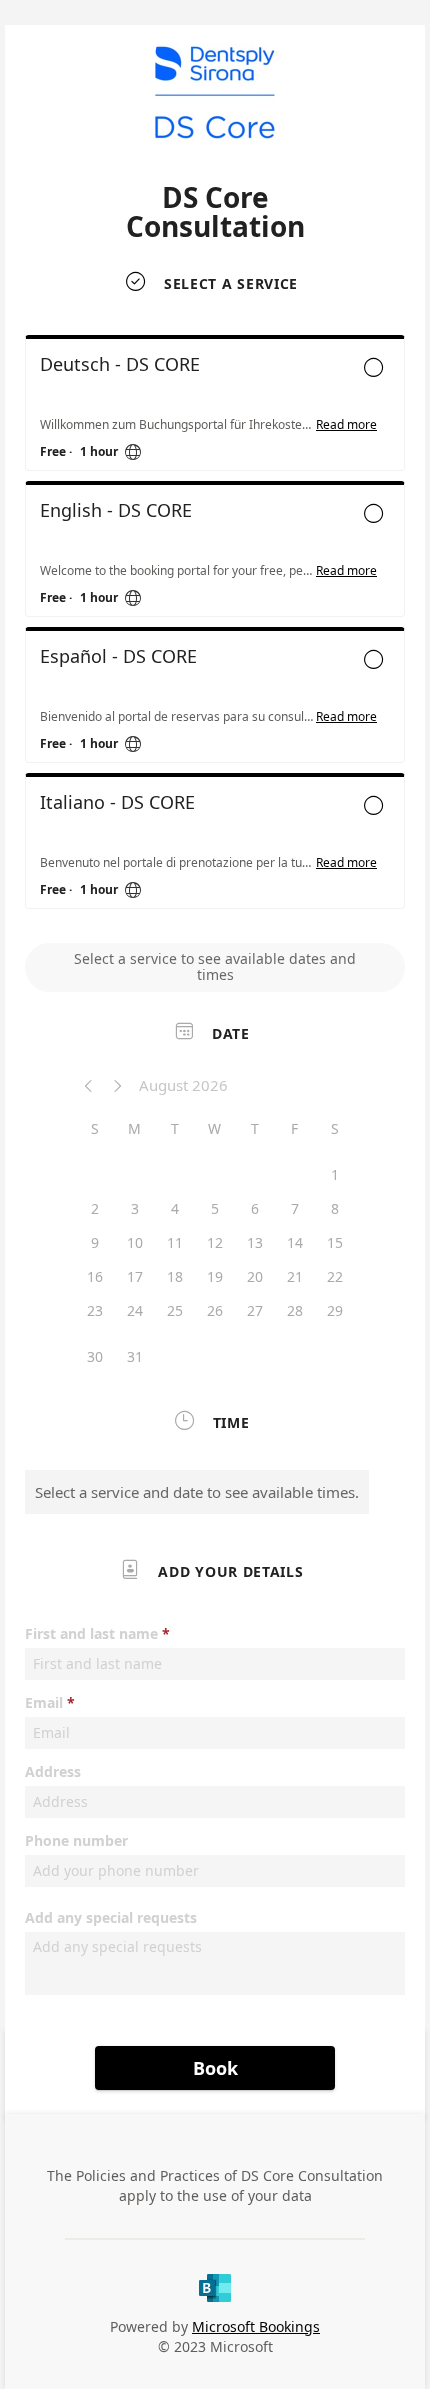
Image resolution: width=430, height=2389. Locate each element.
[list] (215, 627)
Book (215, 2068)
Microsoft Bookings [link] (256, 2326)
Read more (346, 425)
